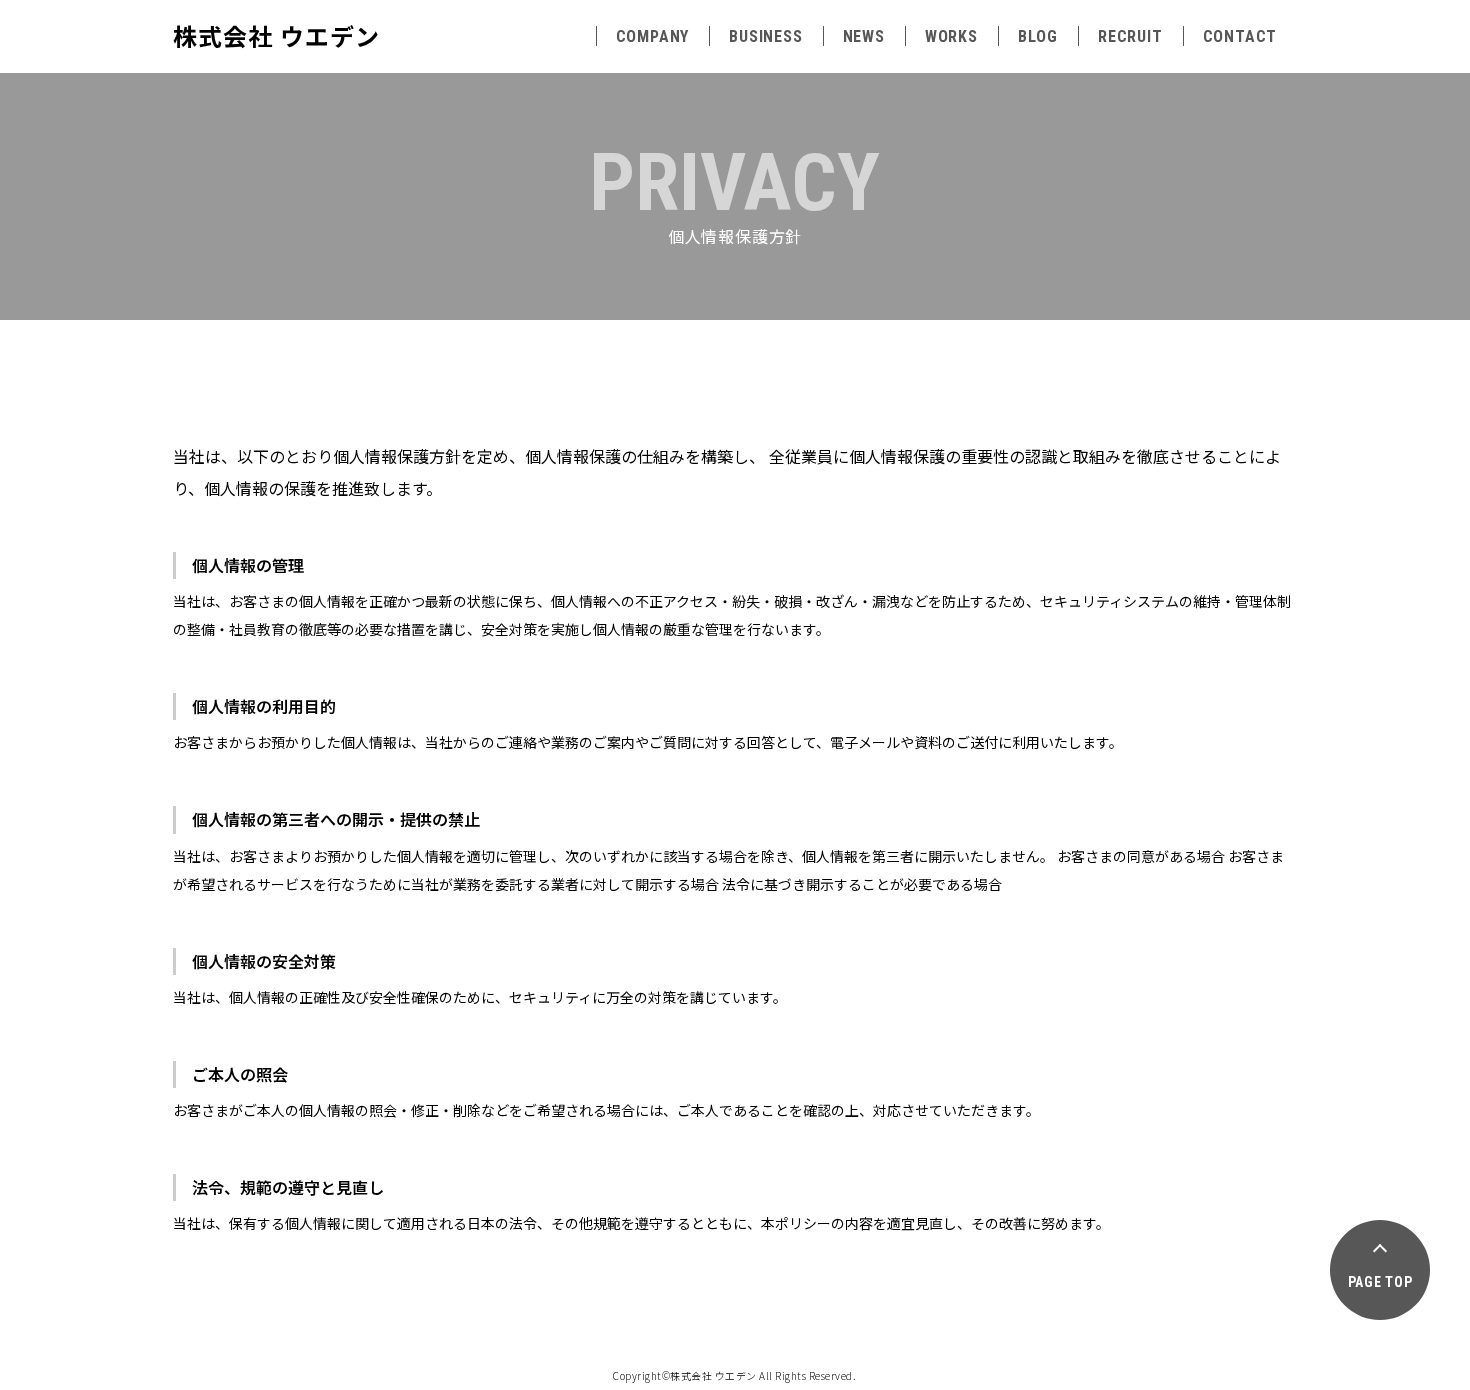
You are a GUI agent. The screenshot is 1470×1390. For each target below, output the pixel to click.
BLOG (1038, 36)
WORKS (951, 36)
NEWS (864, 36)
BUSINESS (765, 36)
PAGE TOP (1380, 1282)
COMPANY (653, 36)
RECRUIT (1130, 36)
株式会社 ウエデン (277, 35)
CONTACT (1240, 36)
